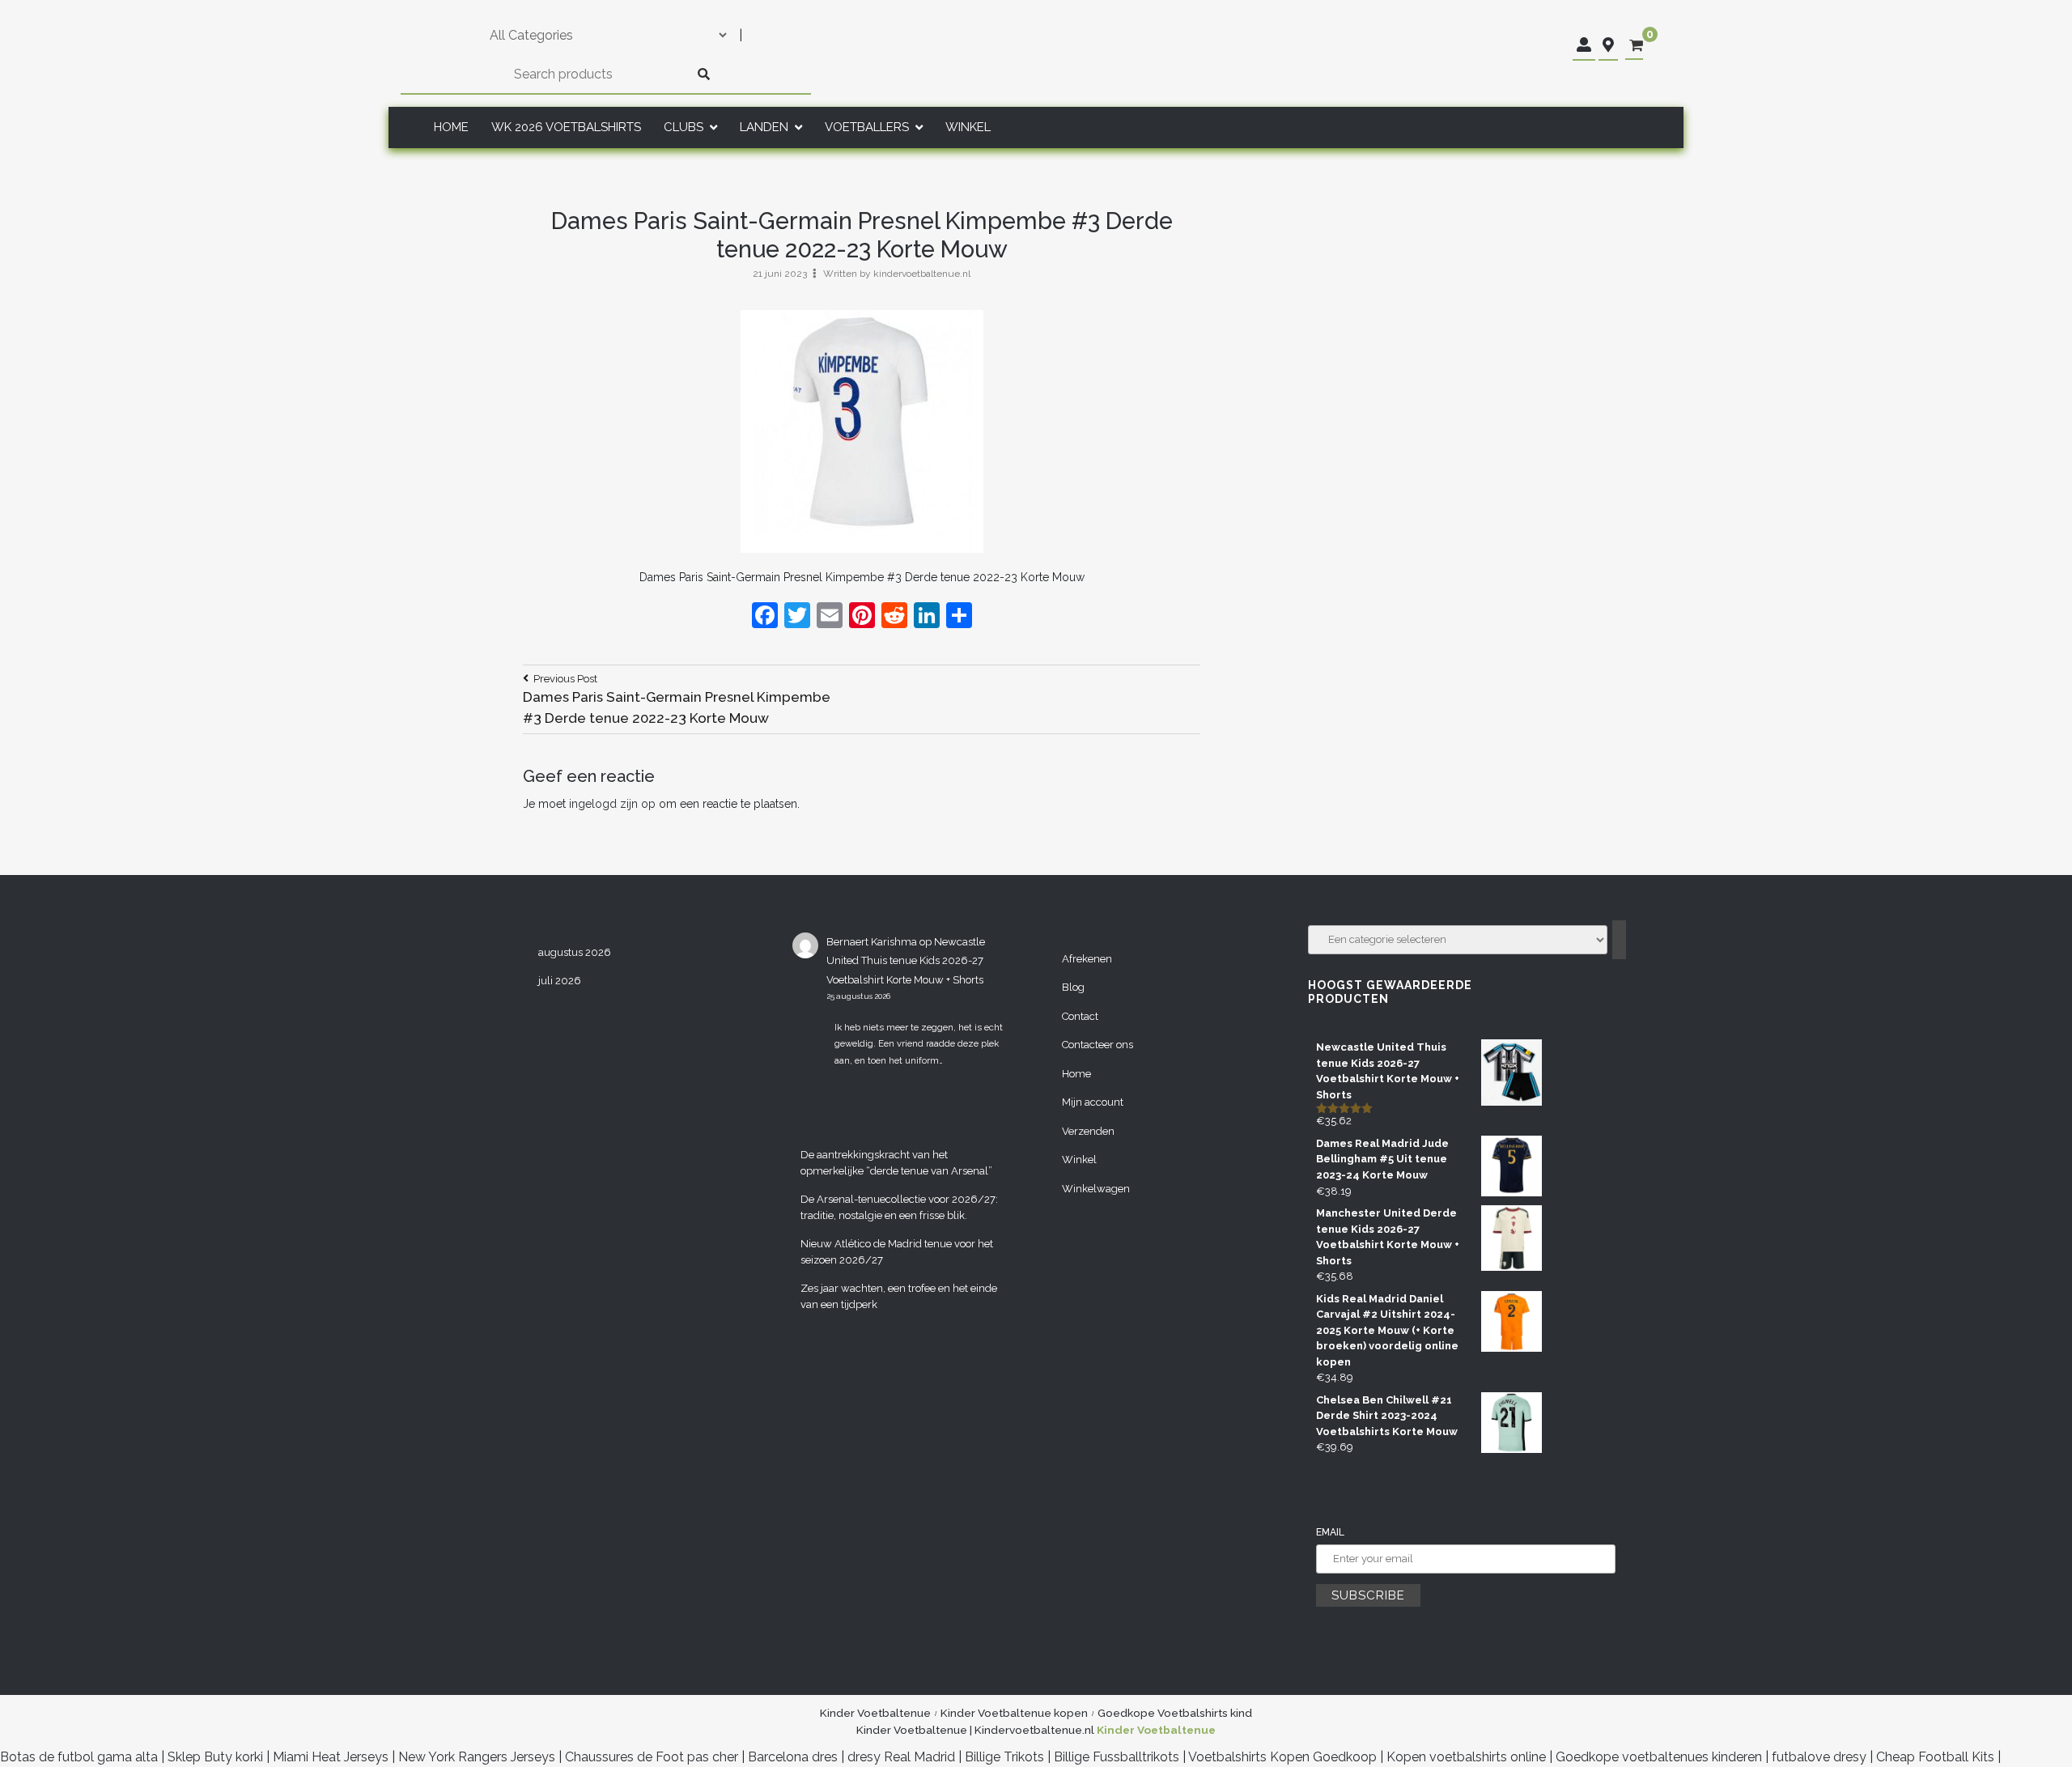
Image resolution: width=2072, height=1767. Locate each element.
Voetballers (867, 127)
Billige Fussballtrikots (1117, 1757)
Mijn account (1093, 1102)
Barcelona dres (793, 1757)
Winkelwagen (1096, 1189)
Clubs (684, 127)
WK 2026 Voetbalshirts (566, 127)
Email (1330, 1532)
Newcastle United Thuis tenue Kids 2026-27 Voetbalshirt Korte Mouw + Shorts (906, 961)
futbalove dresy (1819, 1757)
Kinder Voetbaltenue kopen (1014, 1713)
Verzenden (1088, 1131)
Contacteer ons (1098, 1045)
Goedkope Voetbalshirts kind (1175, 1713)
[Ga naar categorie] (1619, 940)
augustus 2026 (575, 952)
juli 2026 (560, 981)
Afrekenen (1087, 959)
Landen (764, 127)
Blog (1073, 987)
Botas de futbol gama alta (79, 1757)
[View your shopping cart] (1636, 46)
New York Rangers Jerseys (477, 1757)
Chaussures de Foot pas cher (652, 1757)
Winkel (968, 127)
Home (451, 127)
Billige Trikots (1004, 1757)
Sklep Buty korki (215, 1757)
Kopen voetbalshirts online (1466, 1757)
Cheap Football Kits (1935, 1757)
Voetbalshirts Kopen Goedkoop (1282, 1757)
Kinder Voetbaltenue (875, 1713)
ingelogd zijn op (612, 804)
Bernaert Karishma (872, 942)
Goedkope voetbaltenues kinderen (1659, 1757)
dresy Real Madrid (901, 1757)
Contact (1080, 1016)
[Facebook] (765, 617)
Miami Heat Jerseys (331, 1757)
